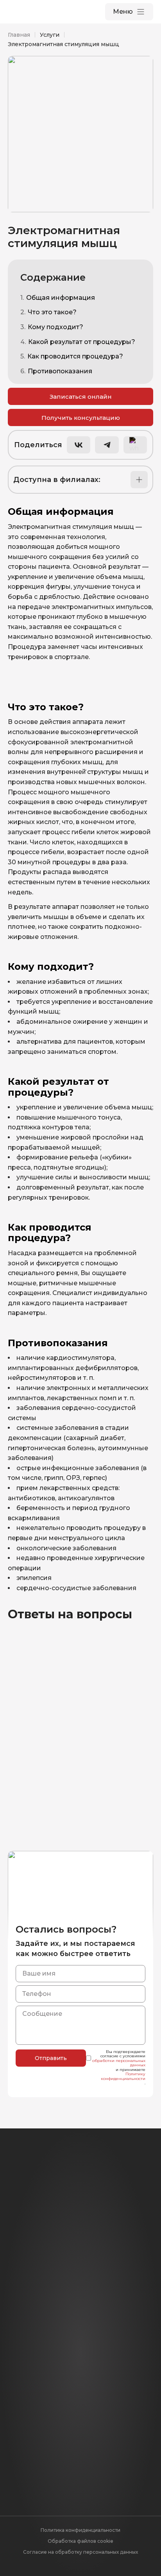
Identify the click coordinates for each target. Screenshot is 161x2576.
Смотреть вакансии (74, 2480)
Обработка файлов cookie (80, 2541)
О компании (28, 2327)
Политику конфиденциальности (123, 2076)
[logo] (43, 12)
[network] (136, 2282)
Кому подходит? (55, 327)
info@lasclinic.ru (80, 2258)
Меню (123, 12)
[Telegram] (62, 2282)
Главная (19, 35)
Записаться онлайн (81, 397)
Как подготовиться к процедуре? (54, 1751)
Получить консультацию (81, 418)
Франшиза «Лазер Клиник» (53, 2423)
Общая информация (61, 298)
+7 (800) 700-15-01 (81, 2238)
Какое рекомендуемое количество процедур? (58, 1845)
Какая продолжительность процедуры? (66, 1681)
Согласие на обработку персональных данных (80, 2552)
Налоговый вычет (37, 2396)
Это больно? (36, 1782)
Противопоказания (60, 371)
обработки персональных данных (119, 2063)
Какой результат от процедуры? (82, 342)
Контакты (24, 2341)
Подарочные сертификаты (53, 2369)
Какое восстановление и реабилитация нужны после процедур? (68, 1716)
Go (12, 2410)
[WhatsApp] (25, 2282)
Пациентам (27, 2382)
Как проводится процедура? (75, 356)
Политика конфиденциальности (80, 2530)
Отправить (51, 2058)
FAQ (15, 2355)
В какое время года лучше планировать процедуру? (65, 1814)
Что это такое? (52, 312)
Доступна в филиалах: (57, 480)
